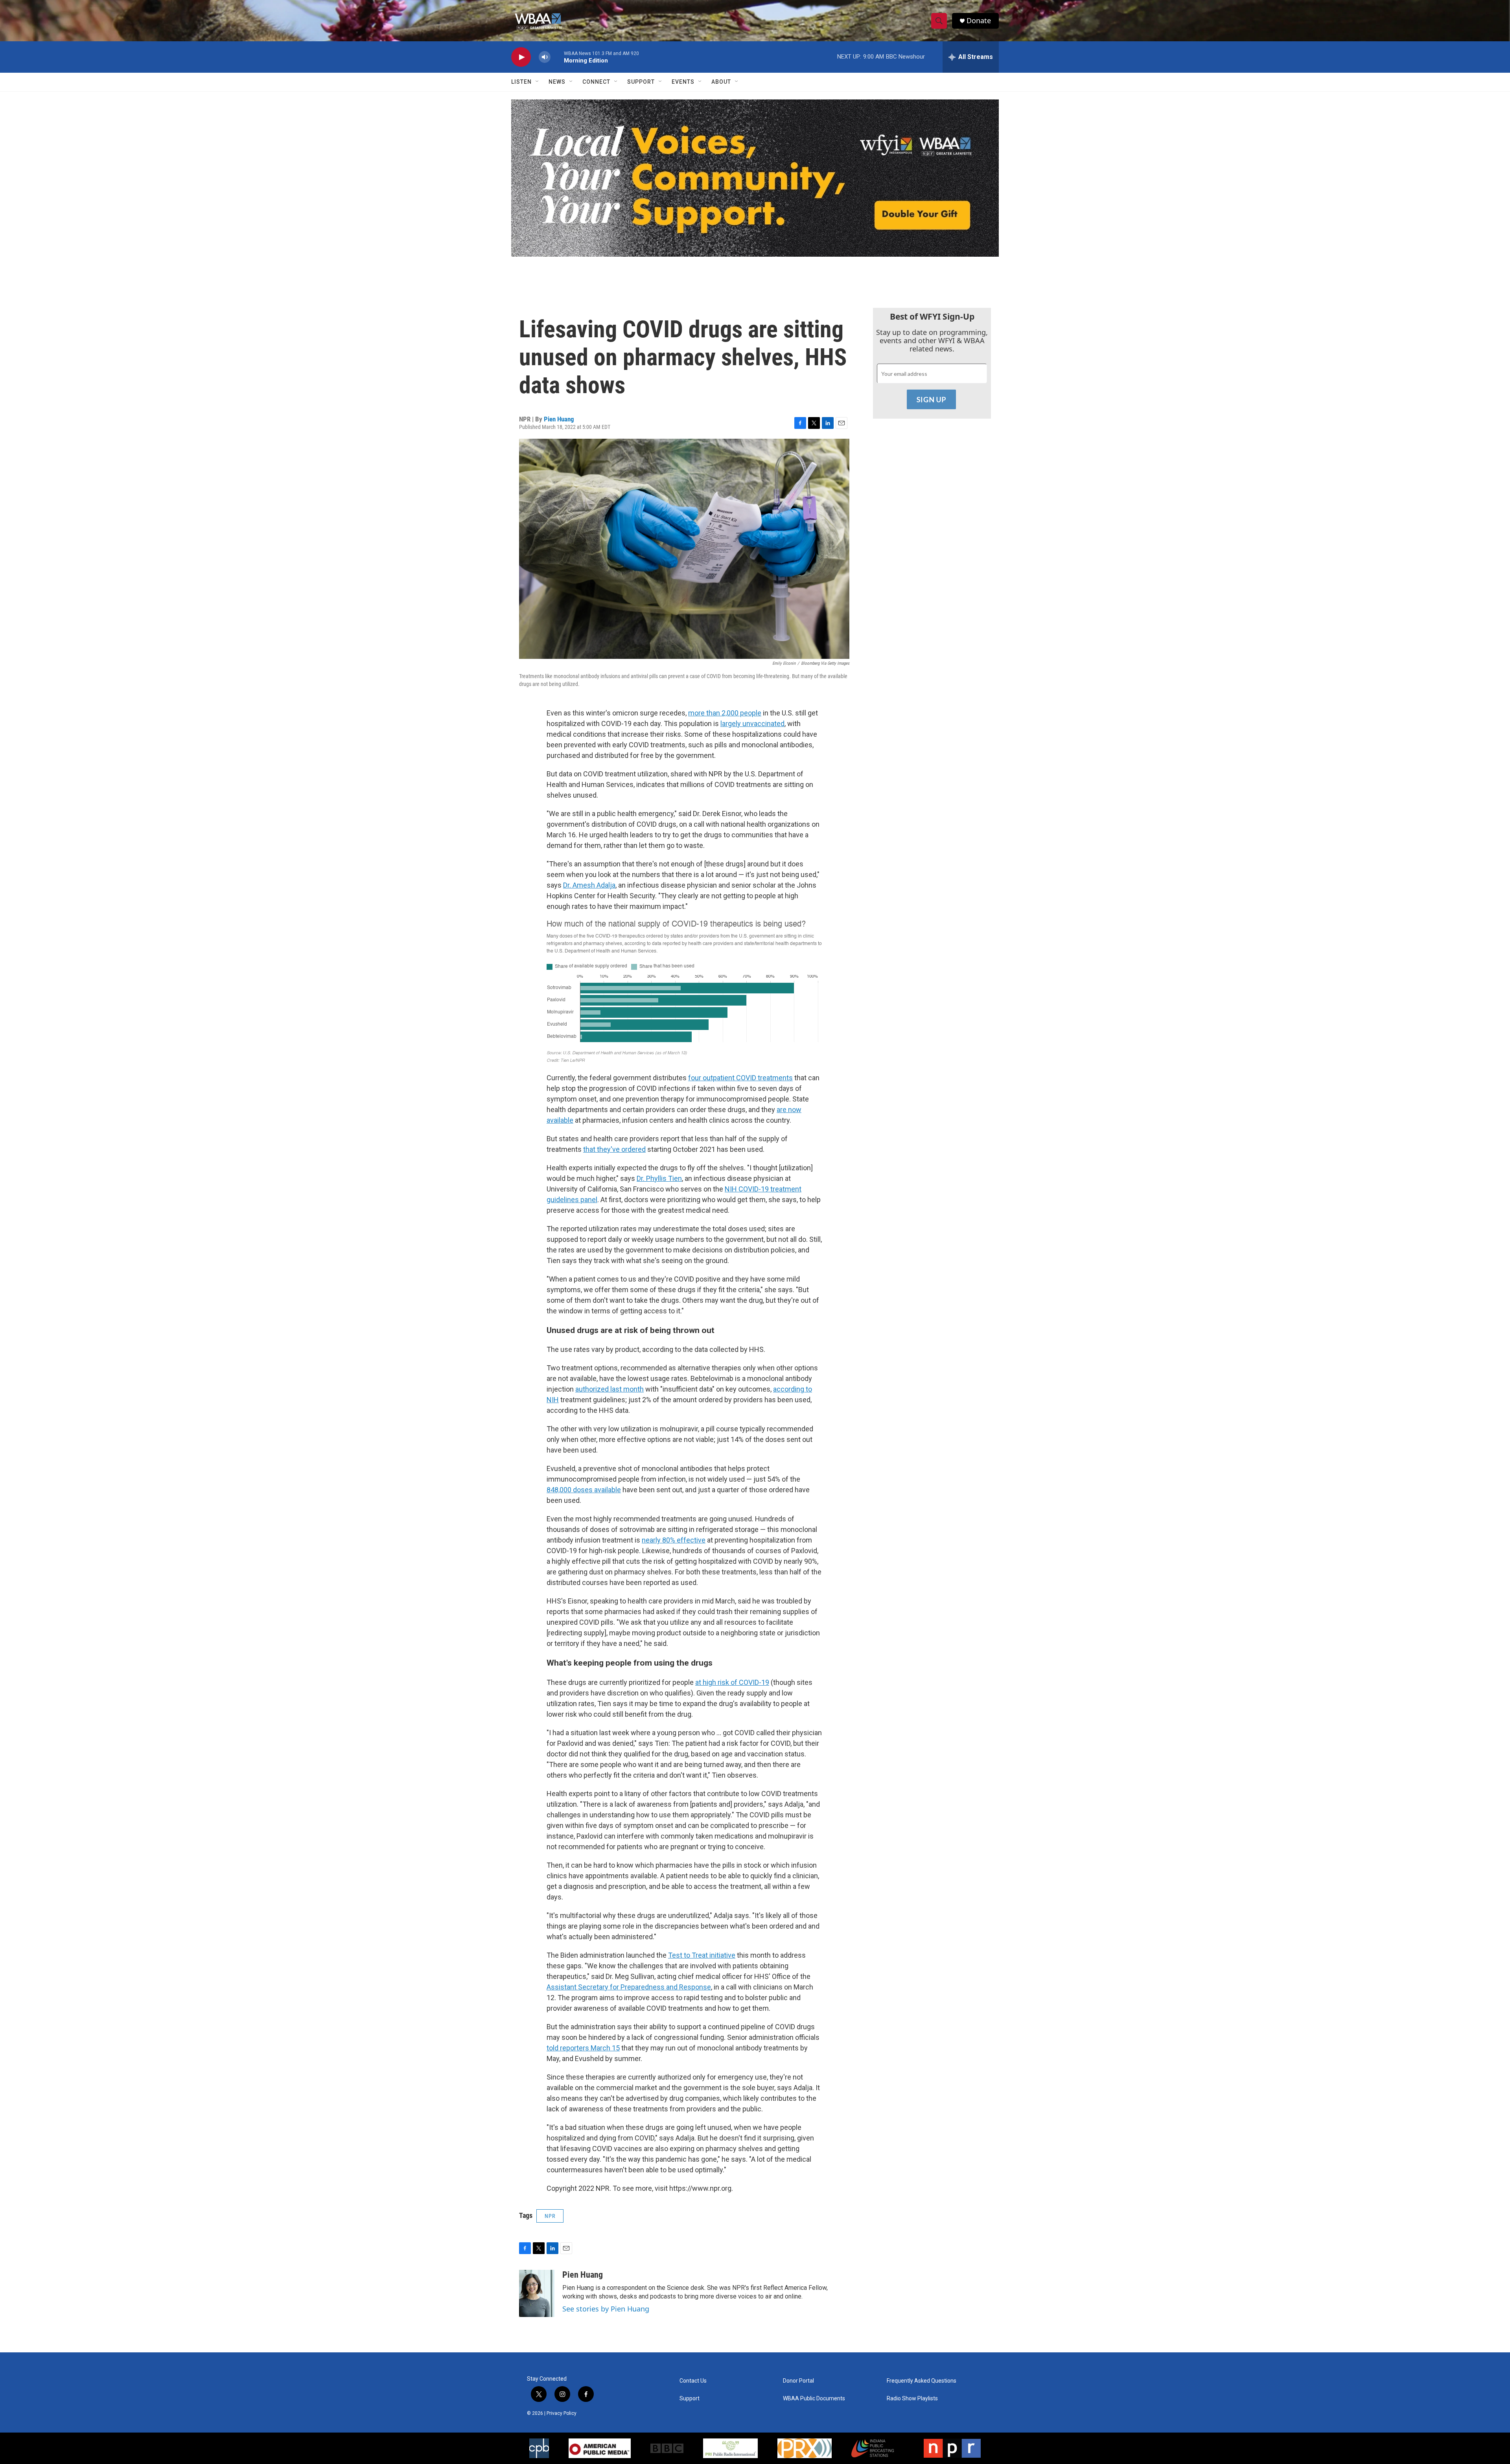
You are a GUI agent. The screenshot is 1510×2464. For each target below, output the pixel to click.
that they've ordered (614, 1149)
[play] (521, 57)
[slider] (557, 57)
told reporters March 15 (583, 2048)
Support (641, 82)
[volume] (545, 57)
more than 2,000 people (725, 713)
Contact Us (693, 2381)
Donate (979, 21)
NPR (550, 2216)
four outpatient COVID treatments (740, 1078)
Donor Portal (798, 2381)
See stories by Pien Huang (606, 2309)
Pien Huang (559, 419)
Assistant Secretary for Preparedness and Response (629, 1987)
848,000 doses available (584, 1490)
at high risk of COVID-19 (732, 1682)
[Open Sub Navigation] (538, 82)
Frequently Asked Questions (922, 2381)
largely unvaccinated (752, 724)
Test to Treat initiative (702, 1955)
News (557, 82)
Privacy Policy (562, 2413)
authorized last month (610, 1389)
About (721, 82)
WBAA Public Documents (814, 2399)
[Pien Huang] (537, 2293)
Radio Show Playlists (912, 2399)
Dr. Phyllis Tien (659, 1178)
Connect (596, 82)
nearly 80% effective (674, 1540)
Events (683, 82)
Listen (521, 82)
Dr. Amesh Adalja (589, 885)
